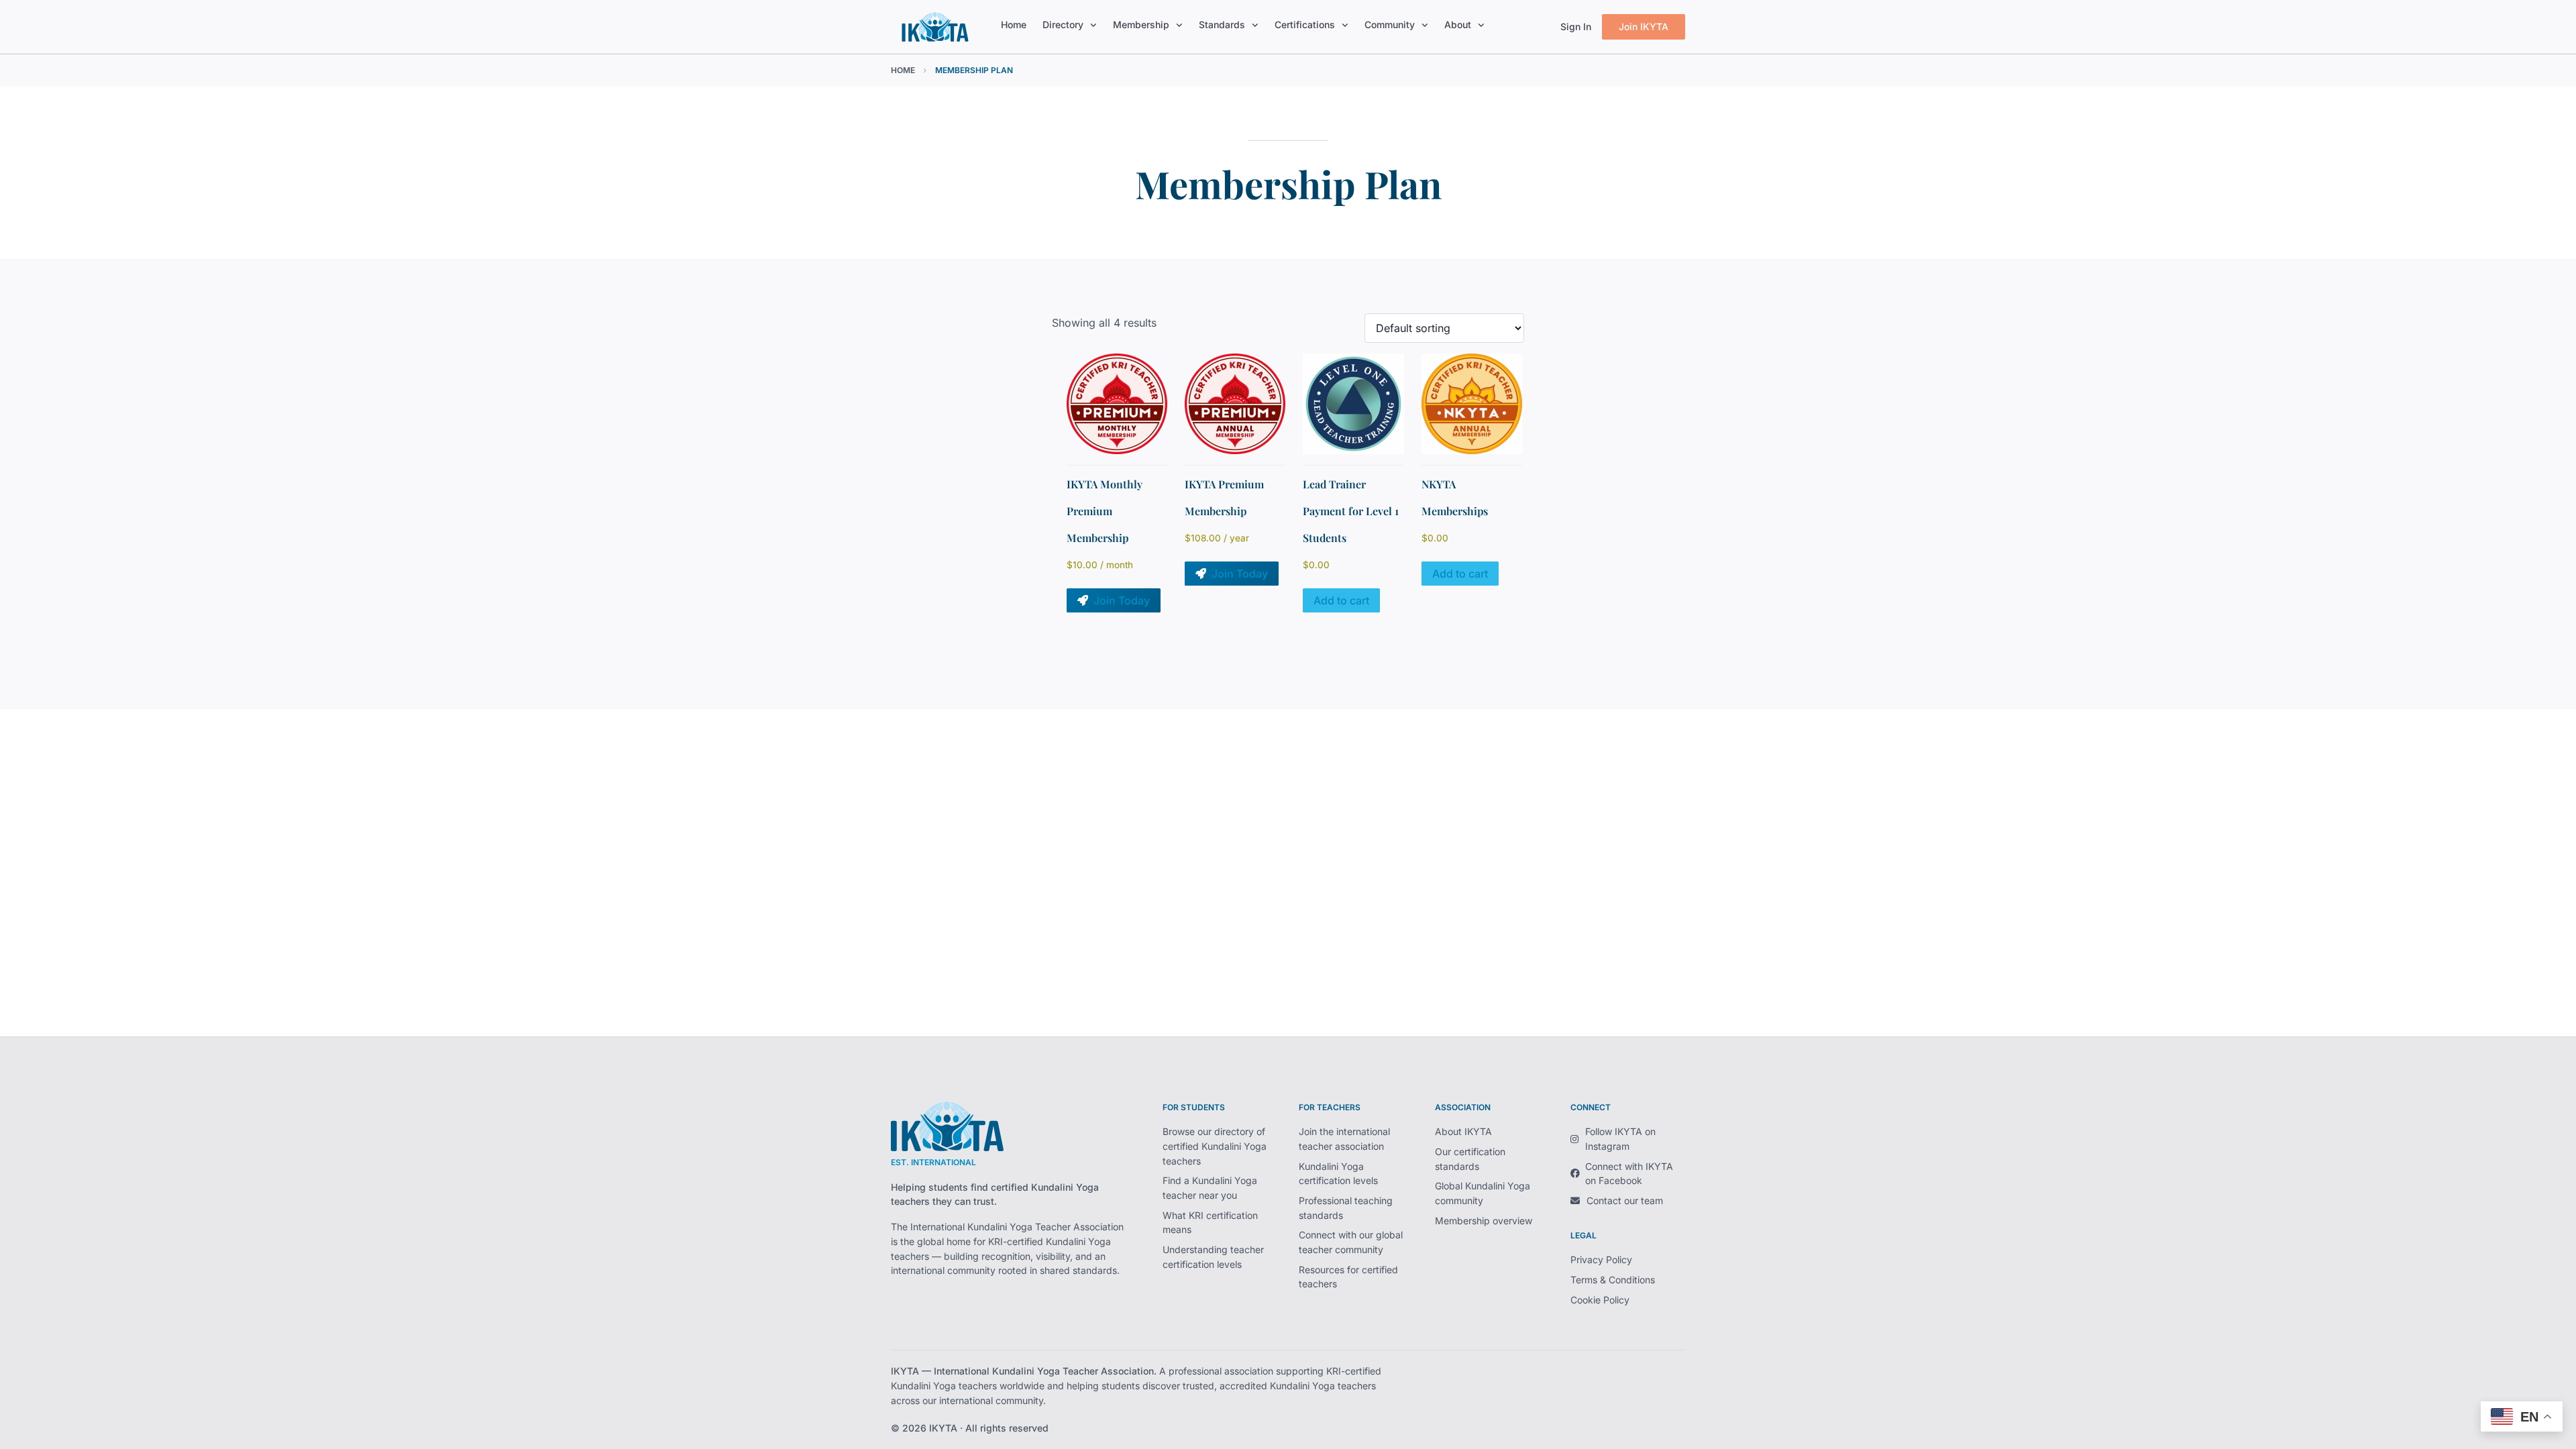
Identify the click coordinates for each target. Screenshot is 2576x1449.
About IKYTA (1463, 1131)
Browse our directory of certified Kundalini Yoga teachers (1215, 1146)
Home (1014, 24)
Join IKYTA (1644, 26)
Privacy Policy (1601, 1259)
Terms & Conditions (1613, 1280)
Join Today (1122, 600)
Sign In (1576, 26)
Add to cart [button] (1341, 600)
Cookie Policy (1600, 1300)
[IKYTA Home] (947, 1127)
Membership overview (1484, 1221)
